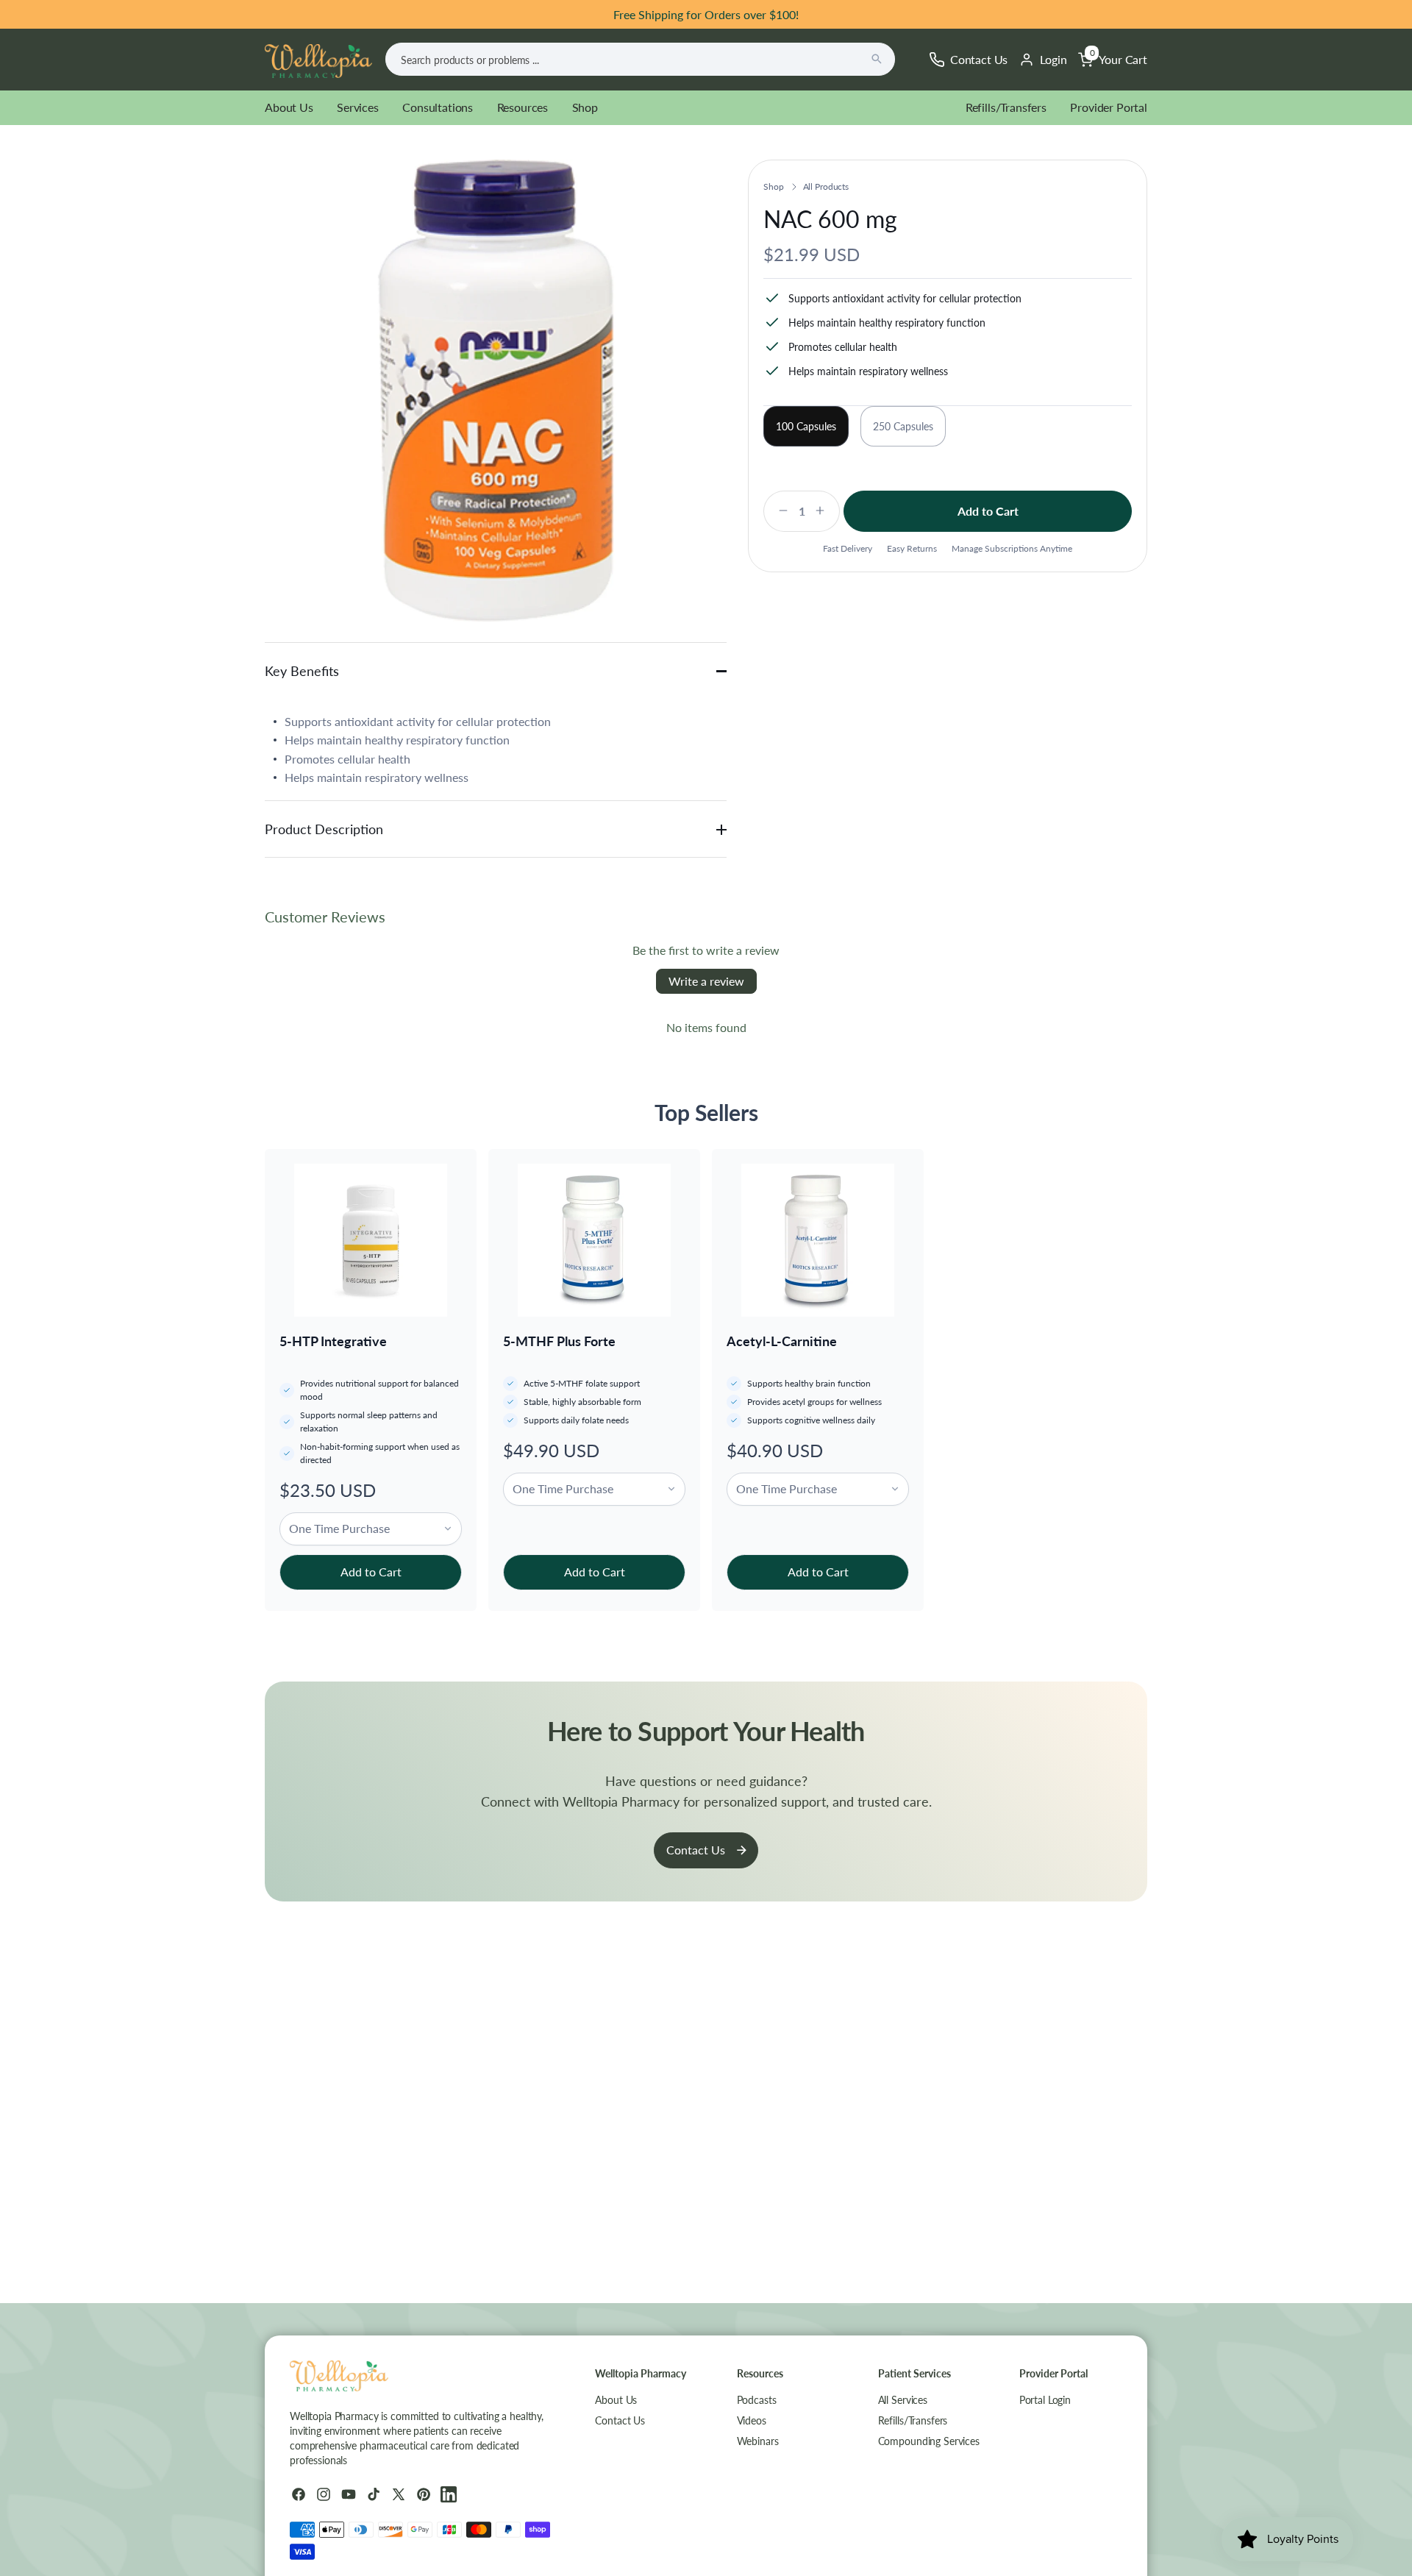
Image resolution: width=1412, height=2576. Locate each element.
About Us (289, 107)
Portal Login (1045, 2400)
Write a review (706, 981)
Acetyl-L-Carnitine (782, 1341)
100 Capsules (806, 426)
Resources (523, 107)
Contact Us (696, 1850)
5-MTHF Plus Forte (559, 1341)
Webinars (758, 2441)
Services (358, 107)
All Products (826, 186)
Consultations (438, 107)
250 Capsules (903, 426)
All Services (903, 2400)
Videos (752, 2420)
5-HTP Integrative (333, 1341)
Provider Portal (1109, 107)
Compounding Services (929, 2441)
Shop (585, 107)
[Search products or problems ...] (877, 59)
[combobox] (640, 59)
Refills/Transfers (1006, 107)
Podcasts (757, 2400)
